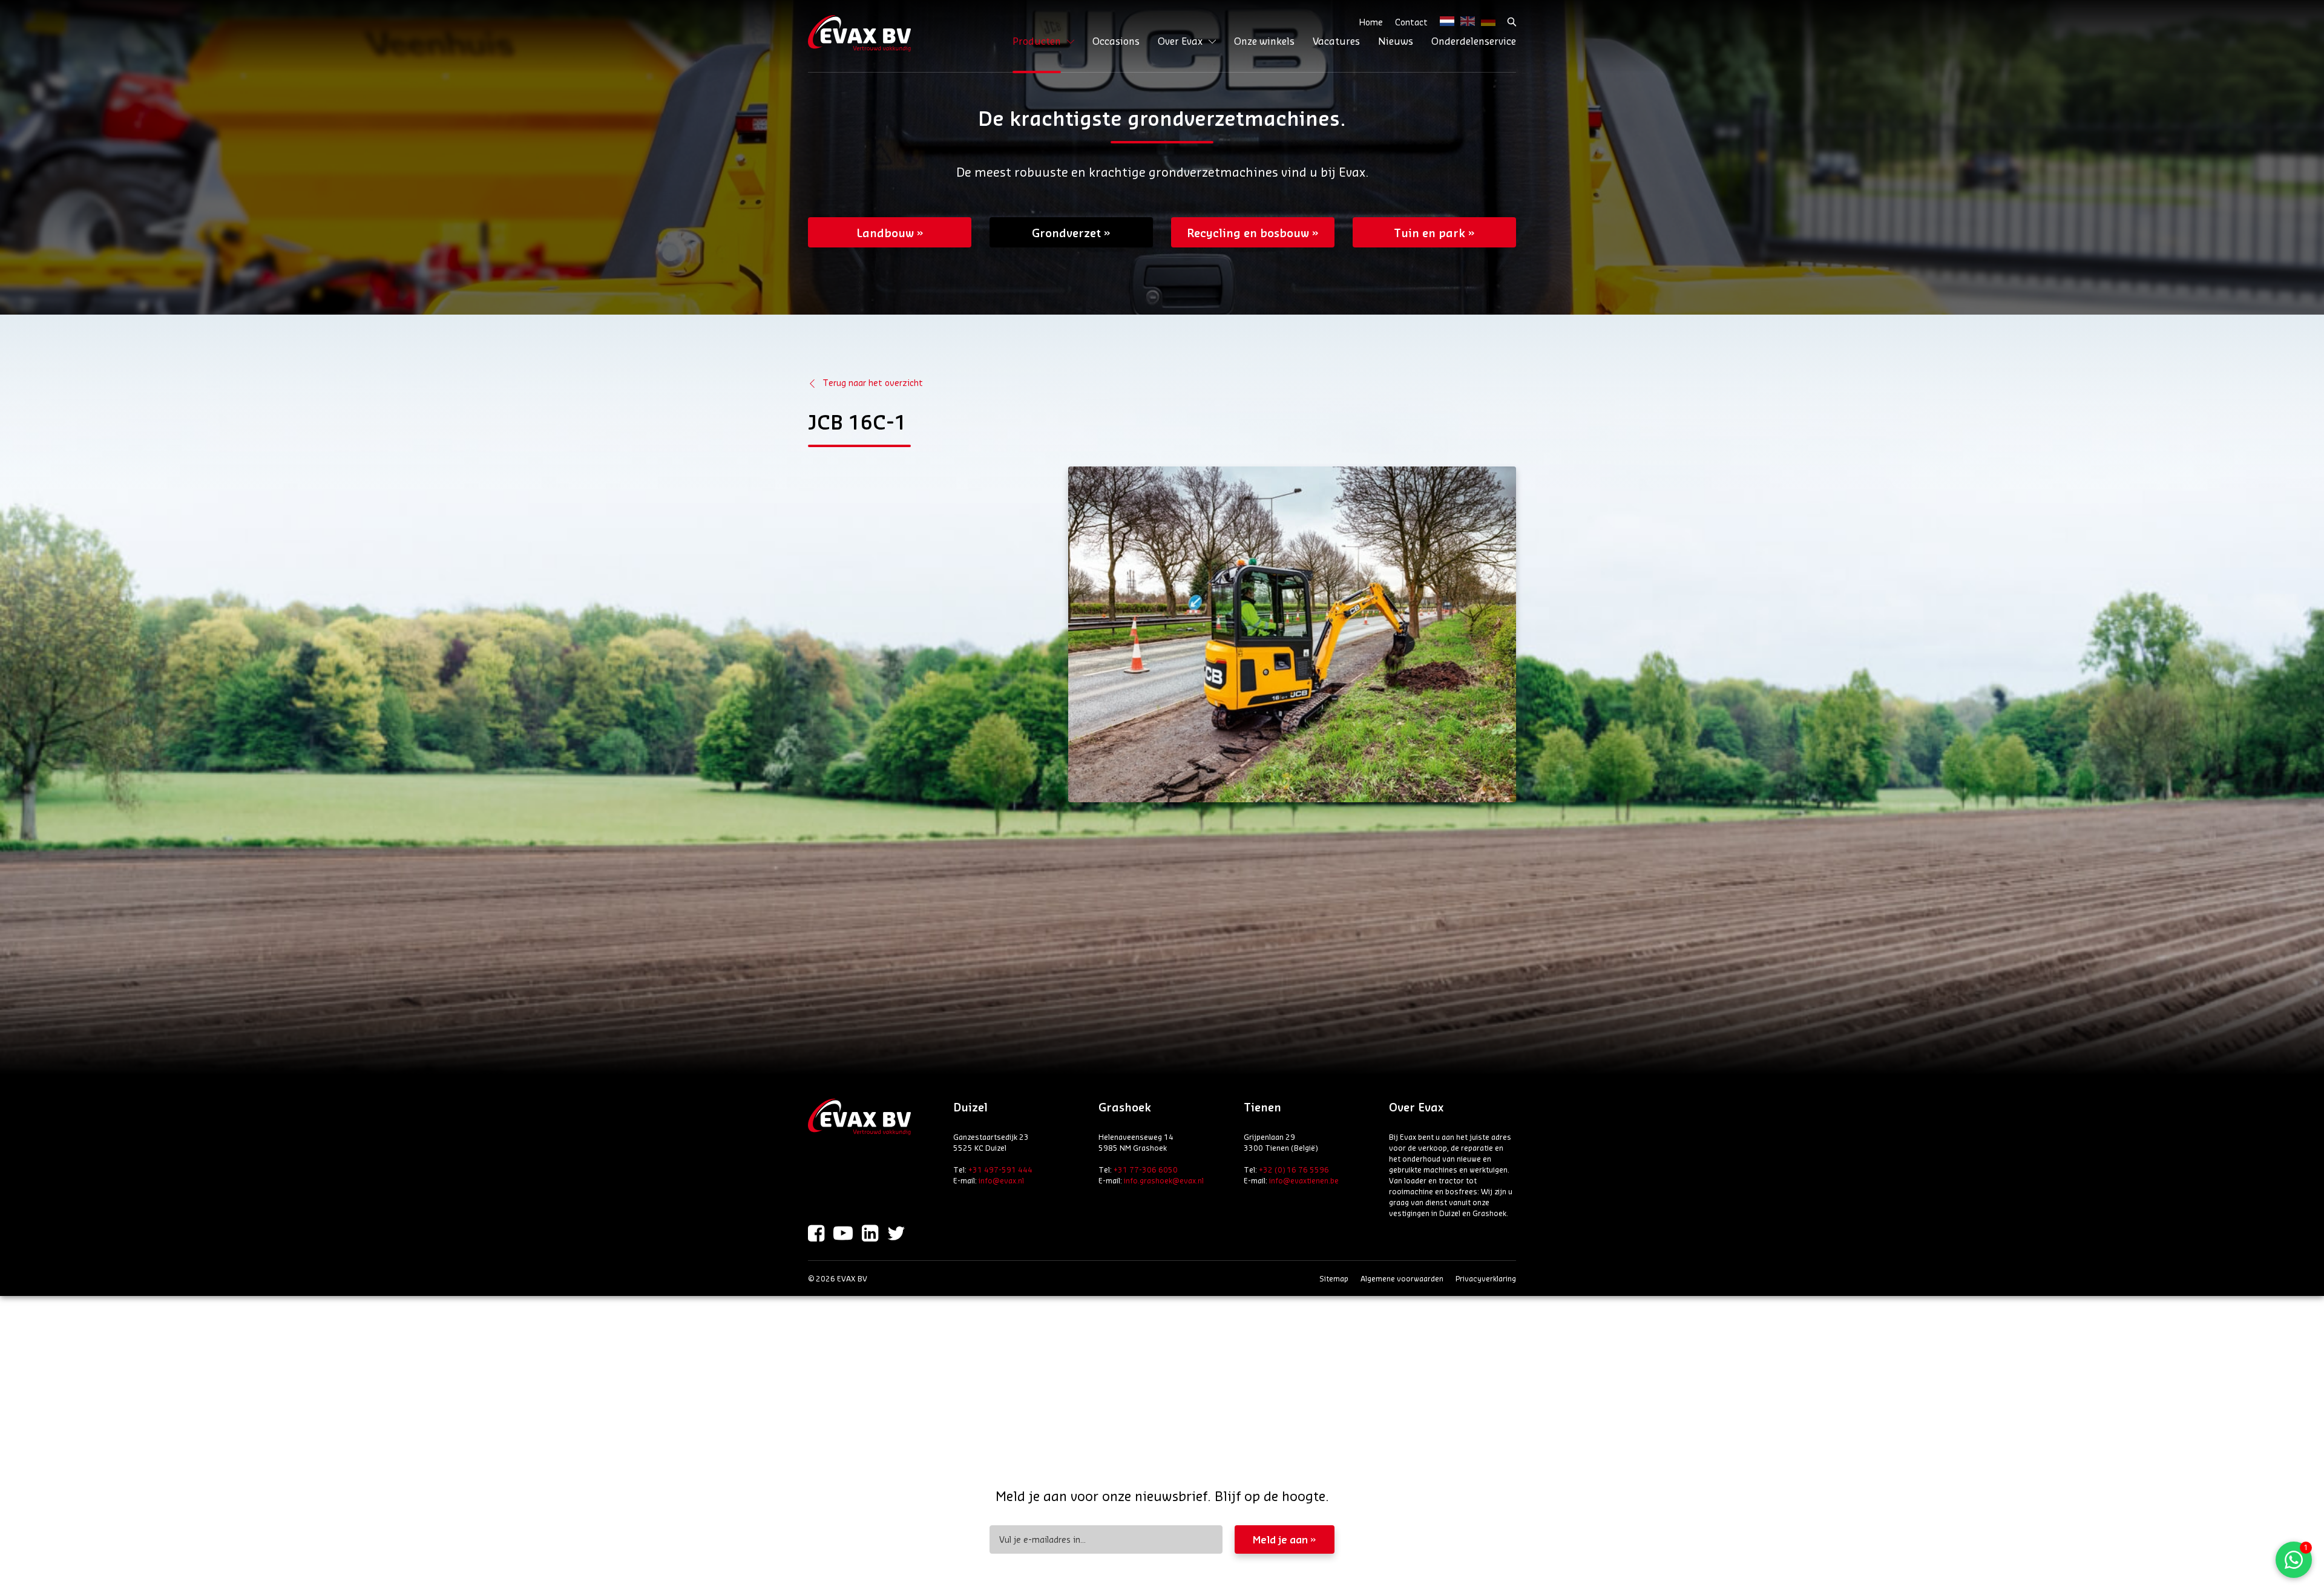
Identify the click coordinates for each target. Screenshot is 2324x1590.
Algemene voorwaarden (1402, 1278)
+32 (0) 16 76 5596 (1294, 1170)
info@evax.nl (1001, 1180)
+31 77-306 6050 (1146, 1170)
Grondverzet (1066, 232)
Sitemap (1334, 1278)
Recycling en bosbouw (1248, 232)
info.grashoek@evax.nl (1164, 1180)
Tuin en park (1430, 232)
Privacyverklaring (1486, 1278)
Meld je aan (1280, 1539)
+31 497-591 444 (1000, 1170)
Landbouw (885, 232)
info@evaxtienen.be (1304, 1180)
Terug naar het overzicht (873, 383)
